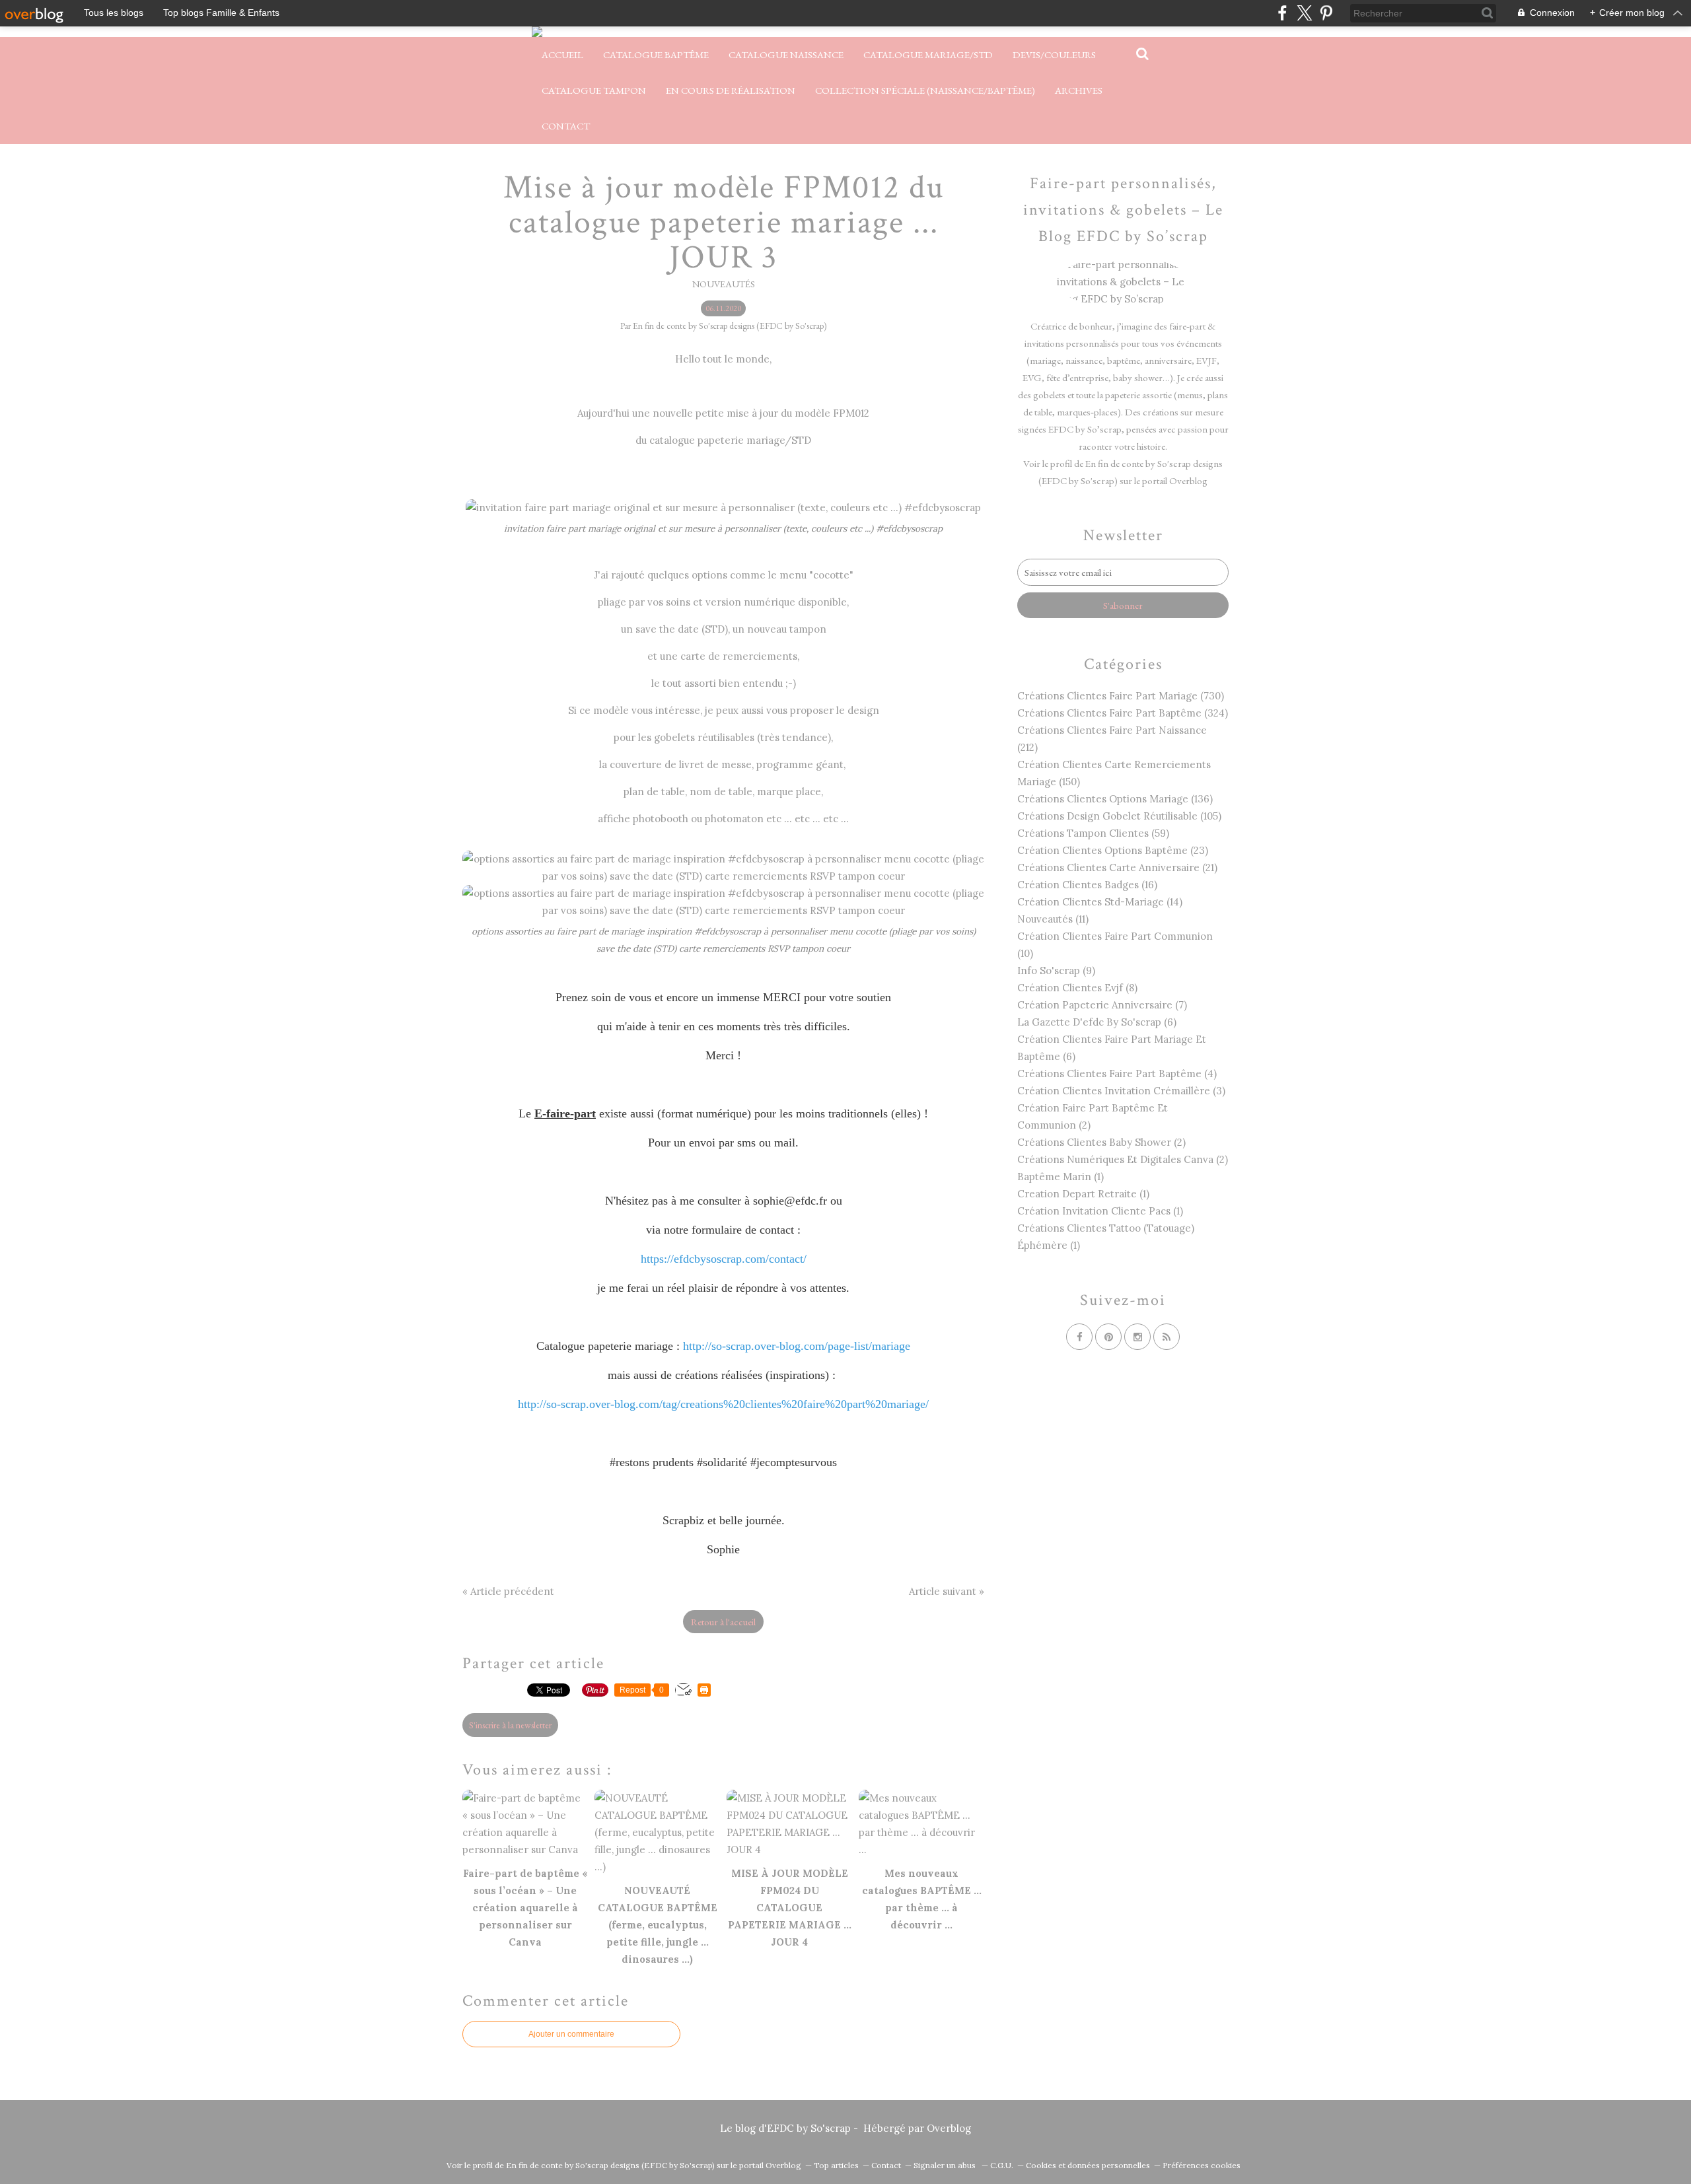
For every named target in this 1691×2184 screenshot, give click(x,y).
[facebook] (1282, 13)
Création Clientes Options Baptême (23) (1113, 850)
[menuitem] (562, 55)
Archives (1079, 90)
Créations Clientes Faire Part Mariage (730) (1121, 696)
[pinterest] (1326, 13)
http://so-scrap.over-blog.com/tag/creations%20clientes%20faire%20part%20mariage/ (723, 1404)
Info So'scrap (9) (1056, 970)
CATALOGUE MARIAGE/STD (928, 54)
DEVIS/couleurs (1054, 54)
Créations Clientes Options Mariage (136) (1115, 799)
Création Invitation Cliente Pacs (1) (1100, 1211)
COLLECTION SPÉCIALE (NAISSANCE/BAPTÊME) (925, 90)
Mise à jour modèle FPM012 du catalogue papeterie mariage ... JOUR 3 (724, 223)
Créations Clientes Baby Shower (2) (1101, 1142)
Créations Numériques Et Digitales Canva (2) (1123, 1159)
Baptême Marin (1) (1061, 1177)
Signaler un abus (946, 2165)
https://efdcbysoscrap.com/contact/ (724, 1259)
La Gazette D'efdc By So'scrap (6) (1097, 1022)
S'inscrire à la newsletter (510, 1725)
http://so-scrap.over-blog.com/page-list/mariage (797, 1346)
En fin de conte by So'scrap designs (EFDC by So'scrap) (610, 2165)
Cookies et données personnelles (1088, 2165)
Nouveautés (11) (1053, 919)
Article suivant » (947, 1591)
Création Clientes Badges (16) (1087, 885)
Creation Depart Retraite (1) (1083, 1194)
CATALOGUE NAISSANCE (786, 54)
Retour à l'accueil (723, 1622)
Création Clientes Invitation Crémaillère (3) (1121, 1091)
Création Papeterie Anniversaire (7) (1102, 1005)
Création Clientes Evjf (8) (1077, 988)
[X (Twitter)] (1304, 13)
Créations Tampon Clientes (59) (1093, 833)
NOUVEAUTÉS (724, 284)
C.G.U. (1002, 2165)
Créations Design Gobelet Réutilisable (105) (1119, 816)
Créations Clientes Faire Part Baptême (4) (1117, 1074)
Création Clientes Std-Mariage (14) (1100, 902)
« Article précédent (508, 1591)
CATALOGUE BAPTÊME (656, 54)
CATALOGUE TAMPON (594, 90)
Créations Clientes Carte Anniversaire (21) (1117, 867)
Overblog (949, 2128)
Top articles (836, 2165)
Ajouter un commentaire (571, 2034)
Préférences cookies (1202, 2165)
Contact (566, 126)
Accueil (562, 54)
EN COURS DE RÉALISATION (731, 90)
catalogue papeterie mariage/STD (730, 440)
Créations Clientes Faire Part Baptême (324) (1123, 713)
